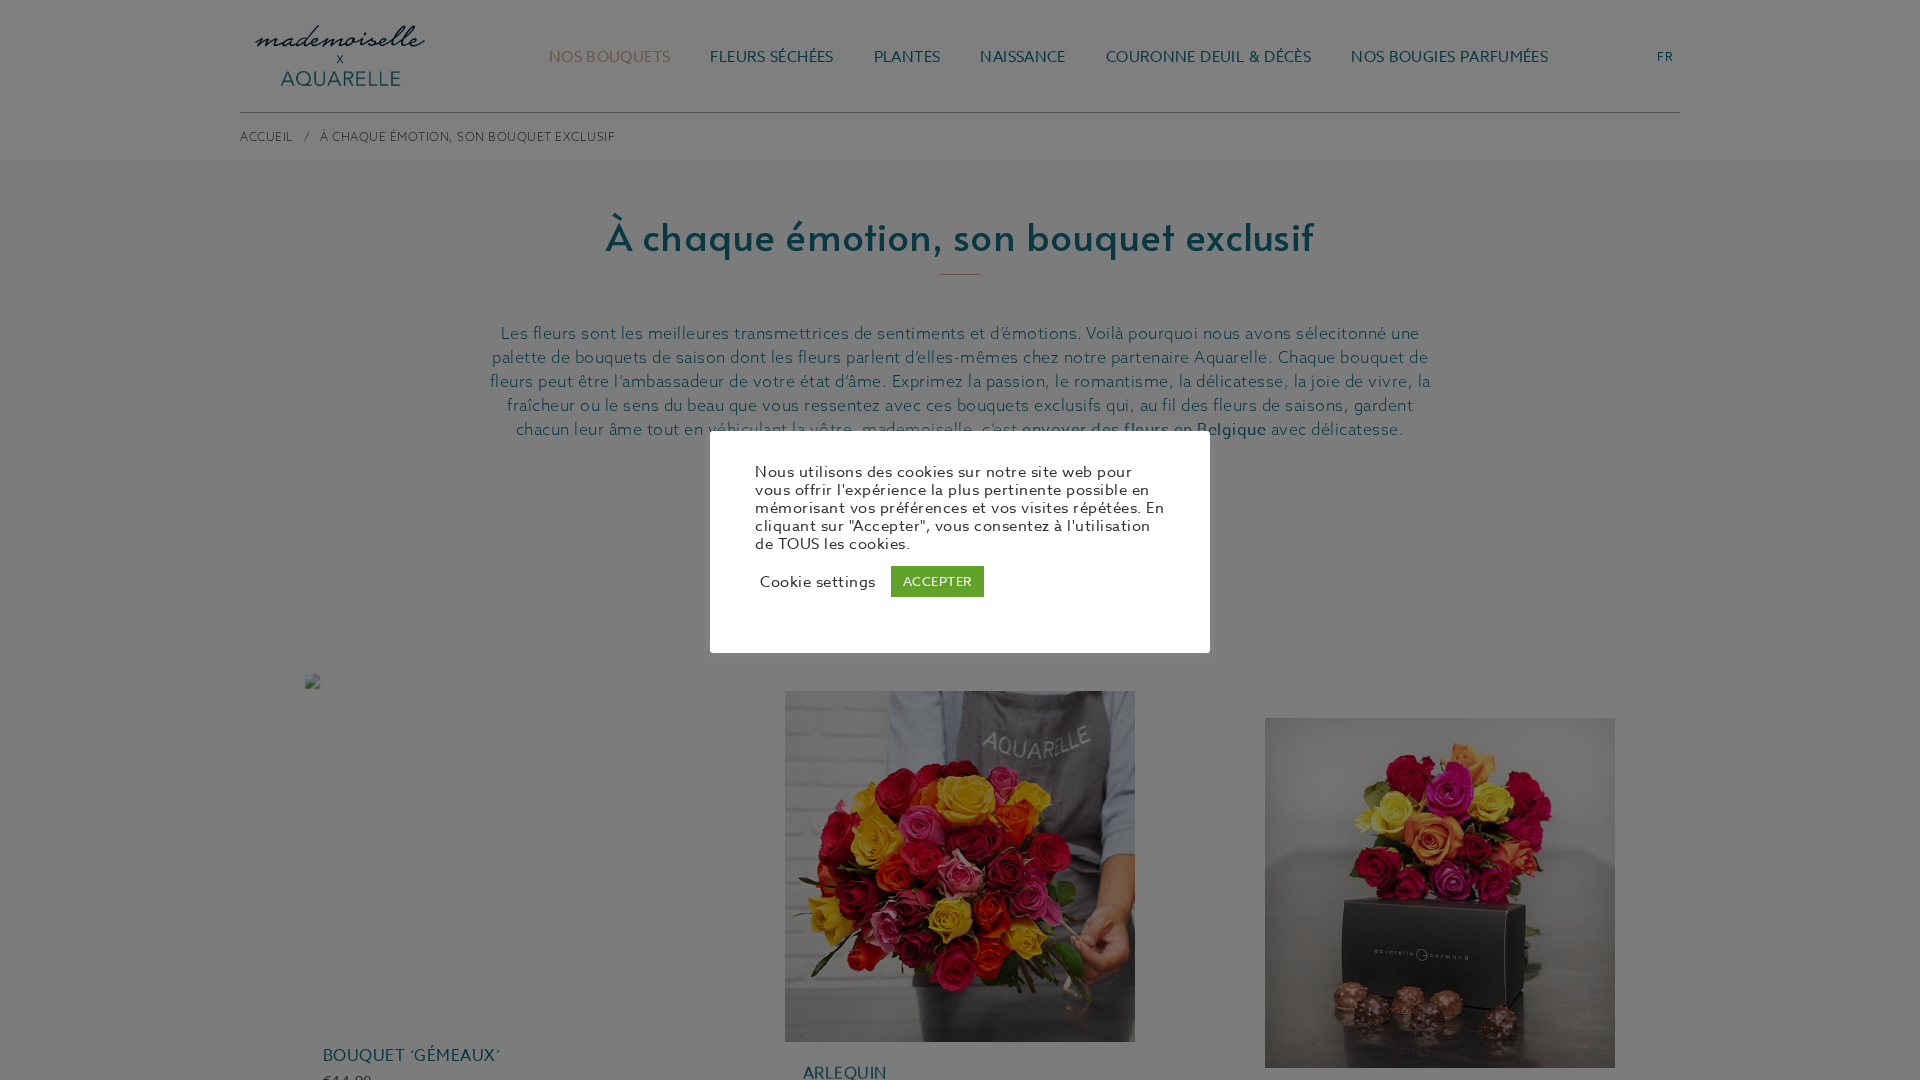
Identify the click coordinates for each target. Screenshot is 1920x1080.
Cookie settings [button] (818, 582)
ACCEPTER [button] (937, 581)
